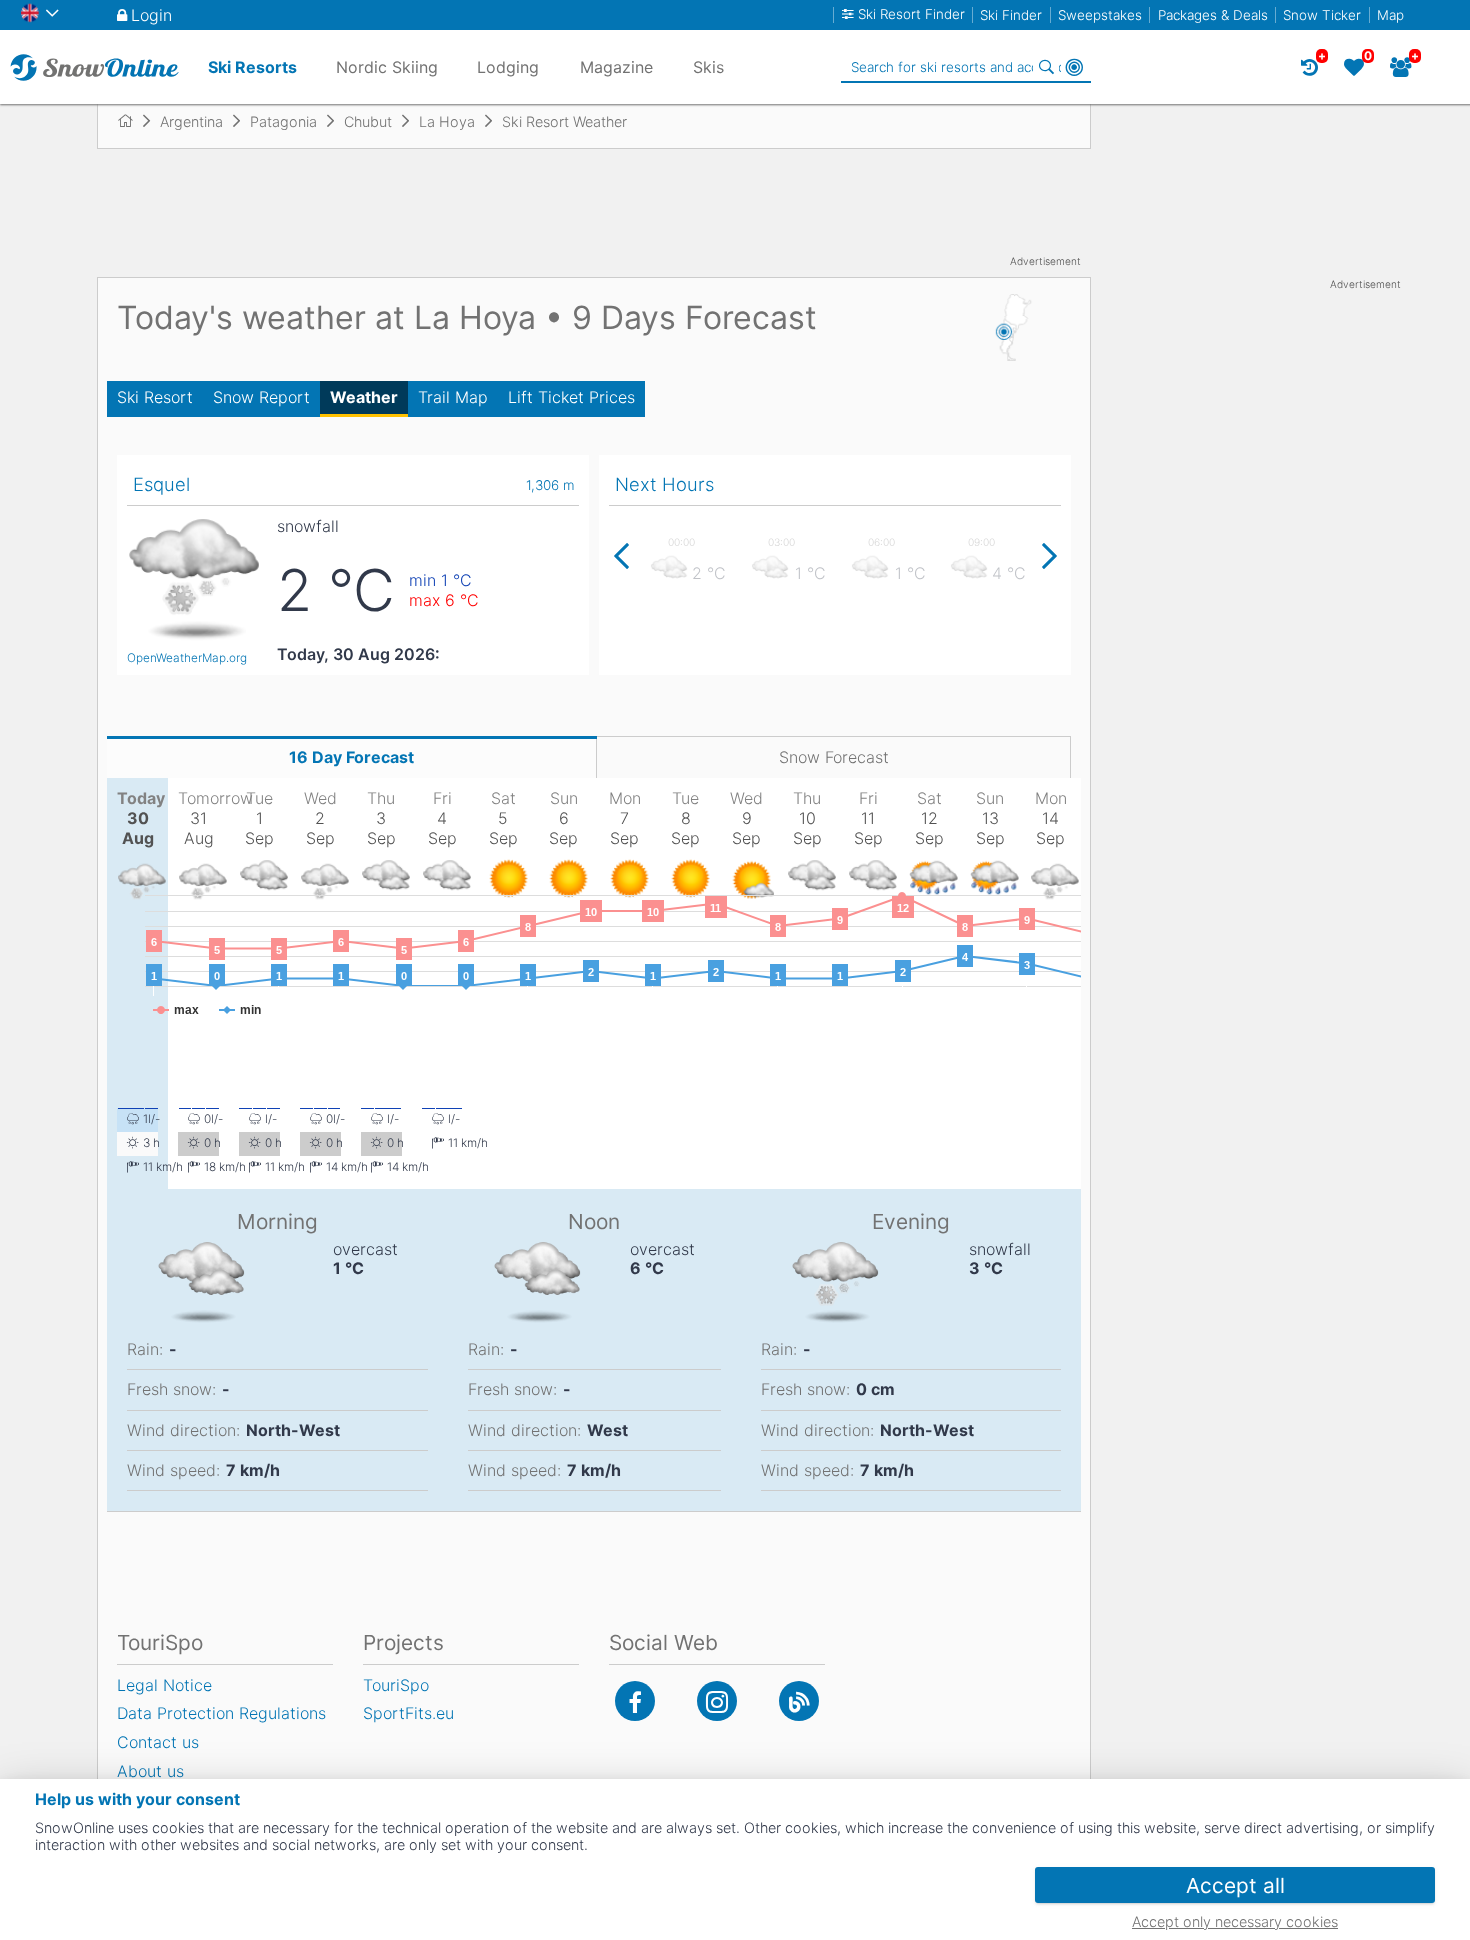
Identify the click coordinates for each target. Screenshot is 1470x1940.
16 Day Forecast (351, 757)
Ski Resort (155, 397)
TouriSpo (396, 1685)
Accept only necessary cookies (1235, 1921)
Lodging (508, 67)
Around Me (1074, 67)
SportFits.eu (408, 1713)
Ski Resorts (252, 67)
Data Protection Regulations (221, 1713)
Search (1046, 67)
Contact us (158, 1742)
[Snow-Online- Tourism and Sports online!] (133, 121)
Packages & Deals (1213, 15)
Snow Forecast (834, 757)
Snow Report (261, 397)
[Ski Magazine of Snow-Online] (799, 1701)
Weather (364, 397)
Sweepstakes (1100, 15)
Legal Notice (164, 1685)
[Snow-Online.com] (94, 67)
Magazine (616, 67)
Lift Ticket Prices (571, 397)
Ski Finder (1011, 15)
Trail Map (453, 397)
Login (151, 15)
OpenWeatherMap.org (187, 658)
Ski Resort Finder (911, 14)
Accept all (1235, 1885)
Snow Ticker (1322, 15)
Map (1390, 15)
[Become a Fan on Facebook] (635, 1701)
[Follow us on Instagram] (717, 1701)
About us (150, 1771)
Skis (708, 67)
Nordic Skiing (387, 67)
